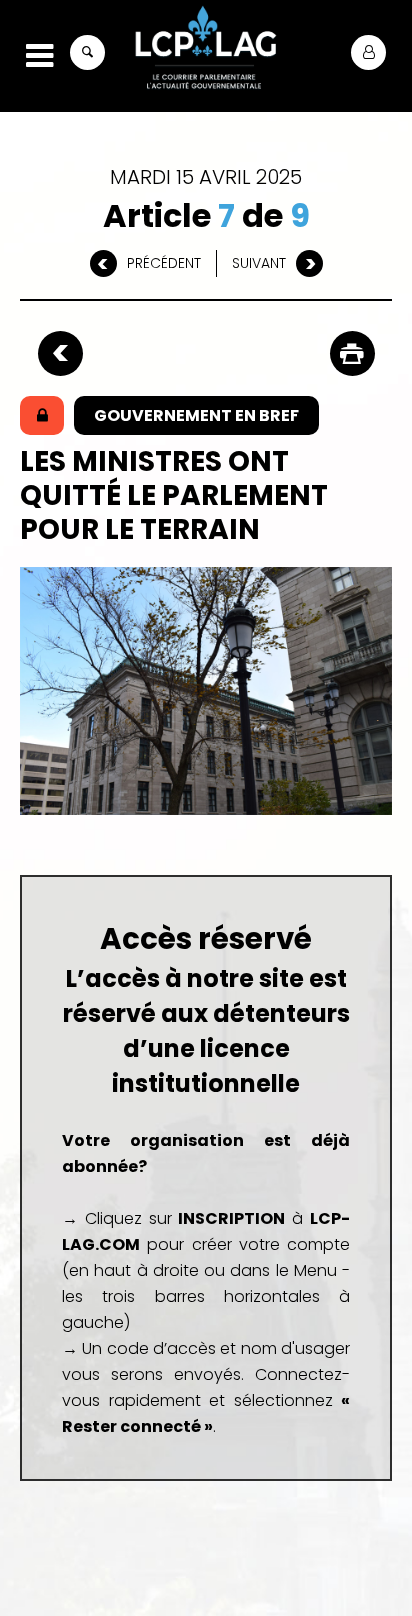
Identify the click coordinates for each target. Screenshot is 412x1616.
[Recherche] (87, 52)
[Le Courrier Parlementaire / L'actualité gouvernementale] (206, 50)
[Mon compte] (368, 52)
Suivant (259, 263)
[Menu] (39, 56)
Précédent (164, 263)
